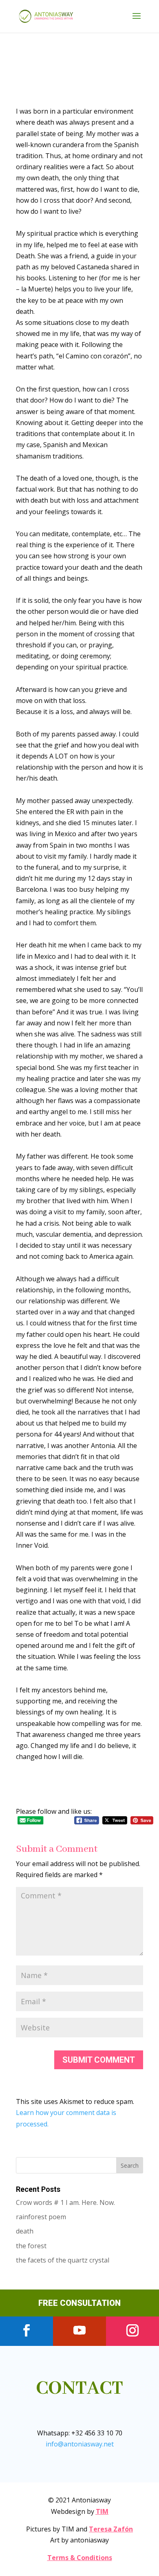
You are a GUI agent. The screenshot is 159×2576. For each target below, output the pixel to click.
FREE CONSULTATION (79, 2303)
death (25, 2231)
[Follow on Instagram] (132, 2330)
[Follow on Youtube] (79, 2330)
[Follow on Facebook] (26, 2330)
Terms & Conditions (80, 2558)
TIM (102, 2511)
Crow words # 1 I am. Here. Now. (65, 2202)
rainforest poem (41, 2217)
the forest (31, 2246)
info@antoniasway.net (80, 2444)
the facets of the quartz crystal (63, 2260)
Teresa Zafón (111, 2529)
